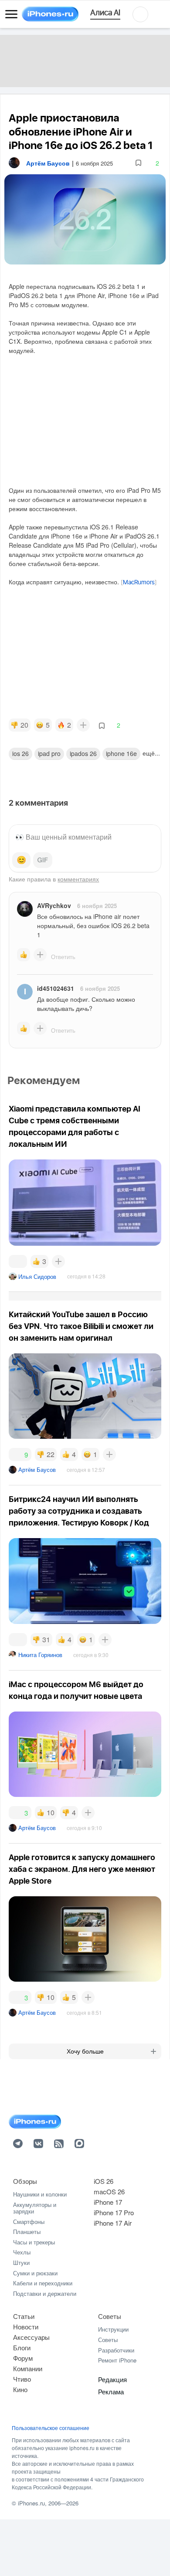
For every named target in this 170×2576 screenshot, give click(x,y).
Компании (28, 2368)
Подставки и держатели (45, 2293)
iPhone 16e (121, 753)
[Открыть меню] (11, 14)
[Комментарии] (18, 1261)
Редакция (112, 2379)
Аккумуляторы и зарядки (35, 2208)
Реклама (111, 2391)
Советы (110, 2316)
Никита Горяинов (40, 1655)
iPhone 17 (108, 2202)
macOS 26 (109, 2191)
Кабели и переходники (43, 2283)
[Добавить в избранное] (138, 163)
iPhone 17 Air (113, 2223)
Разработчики (116, 2350)
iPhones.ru (31, 2503)
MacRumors (139, 583)
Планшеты (27, 2232)
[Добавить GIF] (43, 860)
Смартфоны (29, 2222)
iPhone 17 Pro (114, 2212)
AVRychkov (54, 905)
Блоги (22, 2347)
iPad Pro (49, 753)
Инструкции (113, 2329)
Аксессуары (31, 2337)
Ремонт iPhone (117, 2360)
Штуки (21, 2262)
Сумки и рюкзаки (35, 2273)
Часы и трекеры (34, 2242)
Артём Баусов (37, 1469)
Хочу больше (85, 2051)
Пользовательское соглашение (51, 2428)
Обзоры (25, 2181)
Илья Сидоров (37, 1276)
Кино (20, 2389)
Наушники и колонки (40, 2194)
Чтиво (22, 2379)
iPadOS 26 (83, 753)
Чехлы (22, 2252)
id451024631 (56, 988)
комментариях (78, 879)
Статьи (24, 2316)
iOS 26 (20, 753)
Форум (23, 2358)
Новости (26, 2327)
